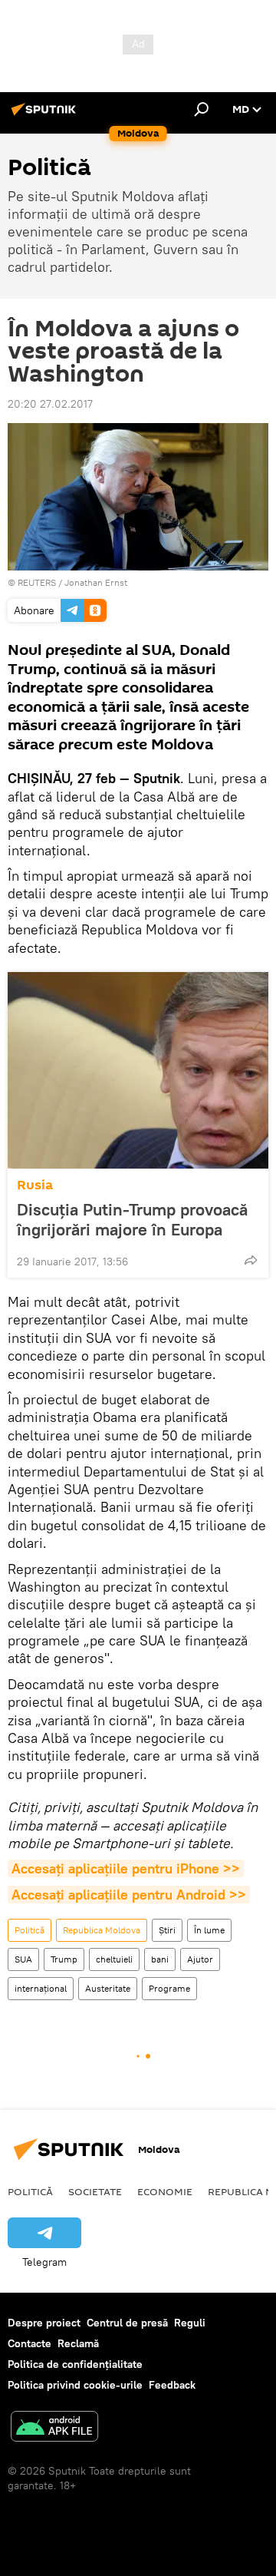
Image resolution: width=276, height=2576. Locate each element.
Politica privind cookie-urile (75, 2385)
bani (160, 1959)
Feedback (172, 2385)
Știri (167, 1930)
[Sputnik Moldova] (46, 115)
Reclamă (78, 2343)
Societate (95, 2191)
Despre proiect (44, 2323)
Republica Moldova (102, 1930)
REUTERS (37, 582)
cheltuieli (114, 1959)
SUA (23, 1959)
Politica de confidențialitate (75, 2364)
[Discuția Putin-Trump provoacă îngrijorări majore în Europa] (138, 1070)
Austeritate (108, 1988)
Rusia (35, 1185)
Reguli (190, 2323)
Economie (165, 2191)
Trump (64, 1959)
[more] (251, 1260)
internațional (41, 1988)
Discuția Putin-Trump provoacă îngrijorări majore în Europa (132, 1219)
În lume (209, 1930)
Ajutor (200, 1959)
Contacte (30, 2343)
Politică (30, 1930)
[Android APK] (54, 2428)
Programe (169, 1988)
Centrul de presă (127, 2323)
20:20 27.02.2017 (50, 404)
